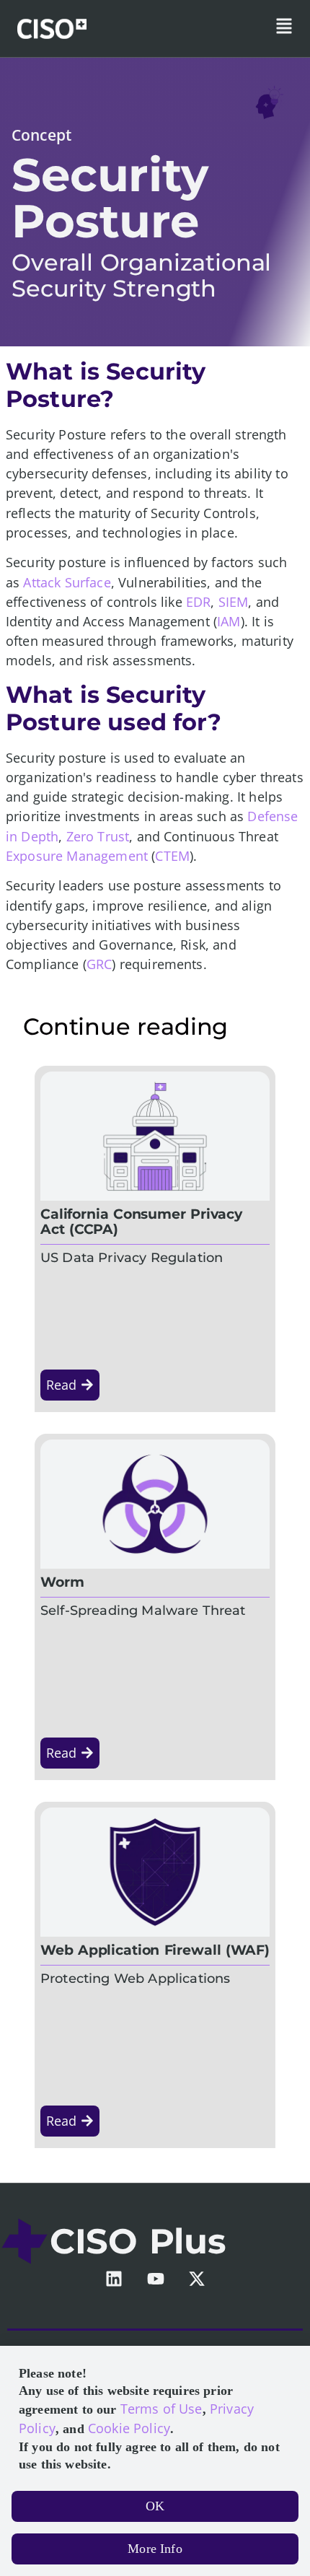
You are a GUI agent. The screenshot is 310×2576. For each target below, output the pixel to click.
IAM (229, 621)
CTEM (172, 856)
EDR (198, 602)
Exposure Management (77, 856)
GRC (99, 964)
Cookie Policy (129, 2428)
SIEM (234, 602)
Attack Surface (67, 582)
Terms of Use (161, 2409)
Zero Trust (98, 836)
